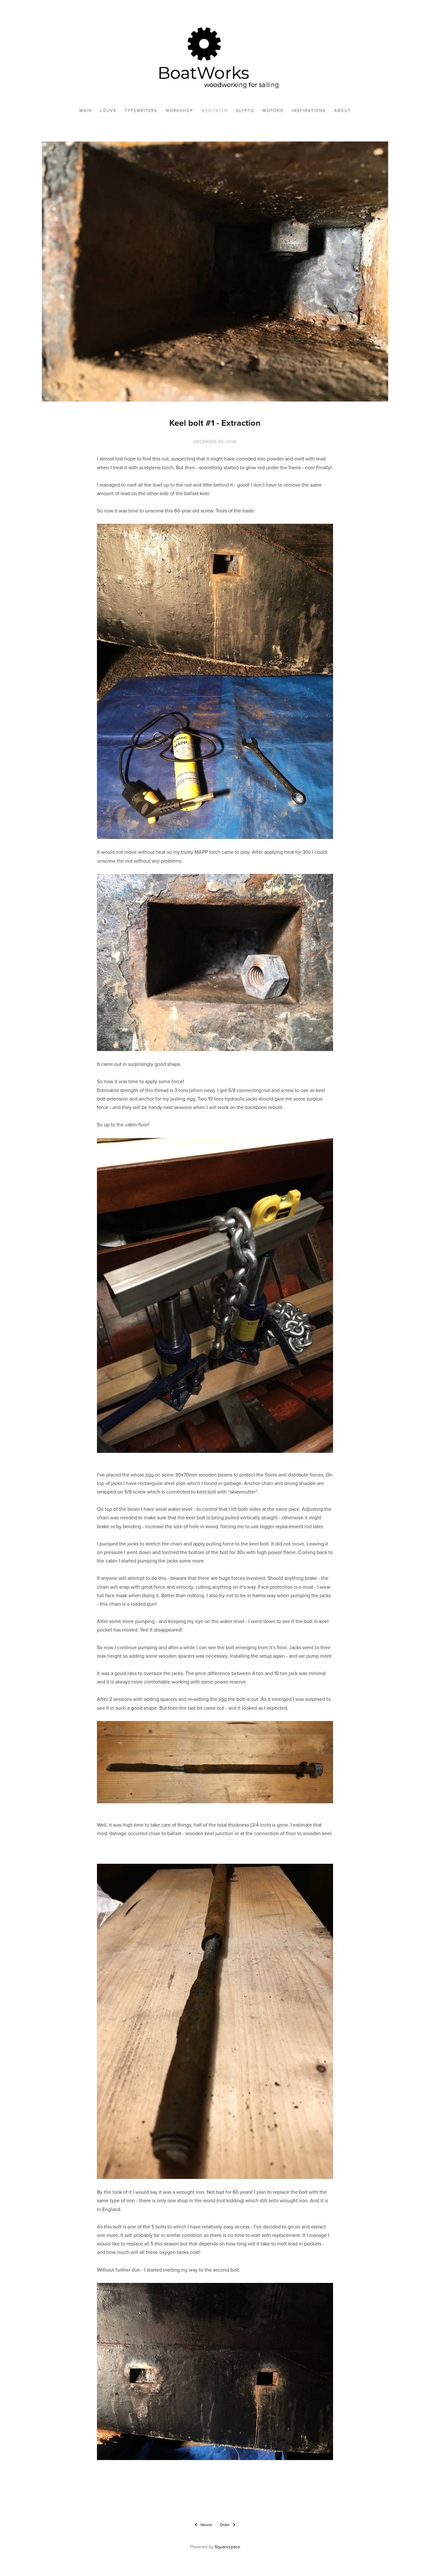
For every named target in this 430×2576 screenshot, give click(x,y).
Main (86, 110)
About (342, 110)
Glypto (245, 110)
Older (225, 2525)
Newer (206, 2525)
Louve (108, 110)
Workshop (179, 110)
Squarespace (227, 2547)
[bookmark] (215, 56)
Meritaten (215, 110)
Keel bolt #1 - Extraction (215, 423)
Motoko (273, 110)
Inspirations (309, 110)
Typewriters (141, 110)
